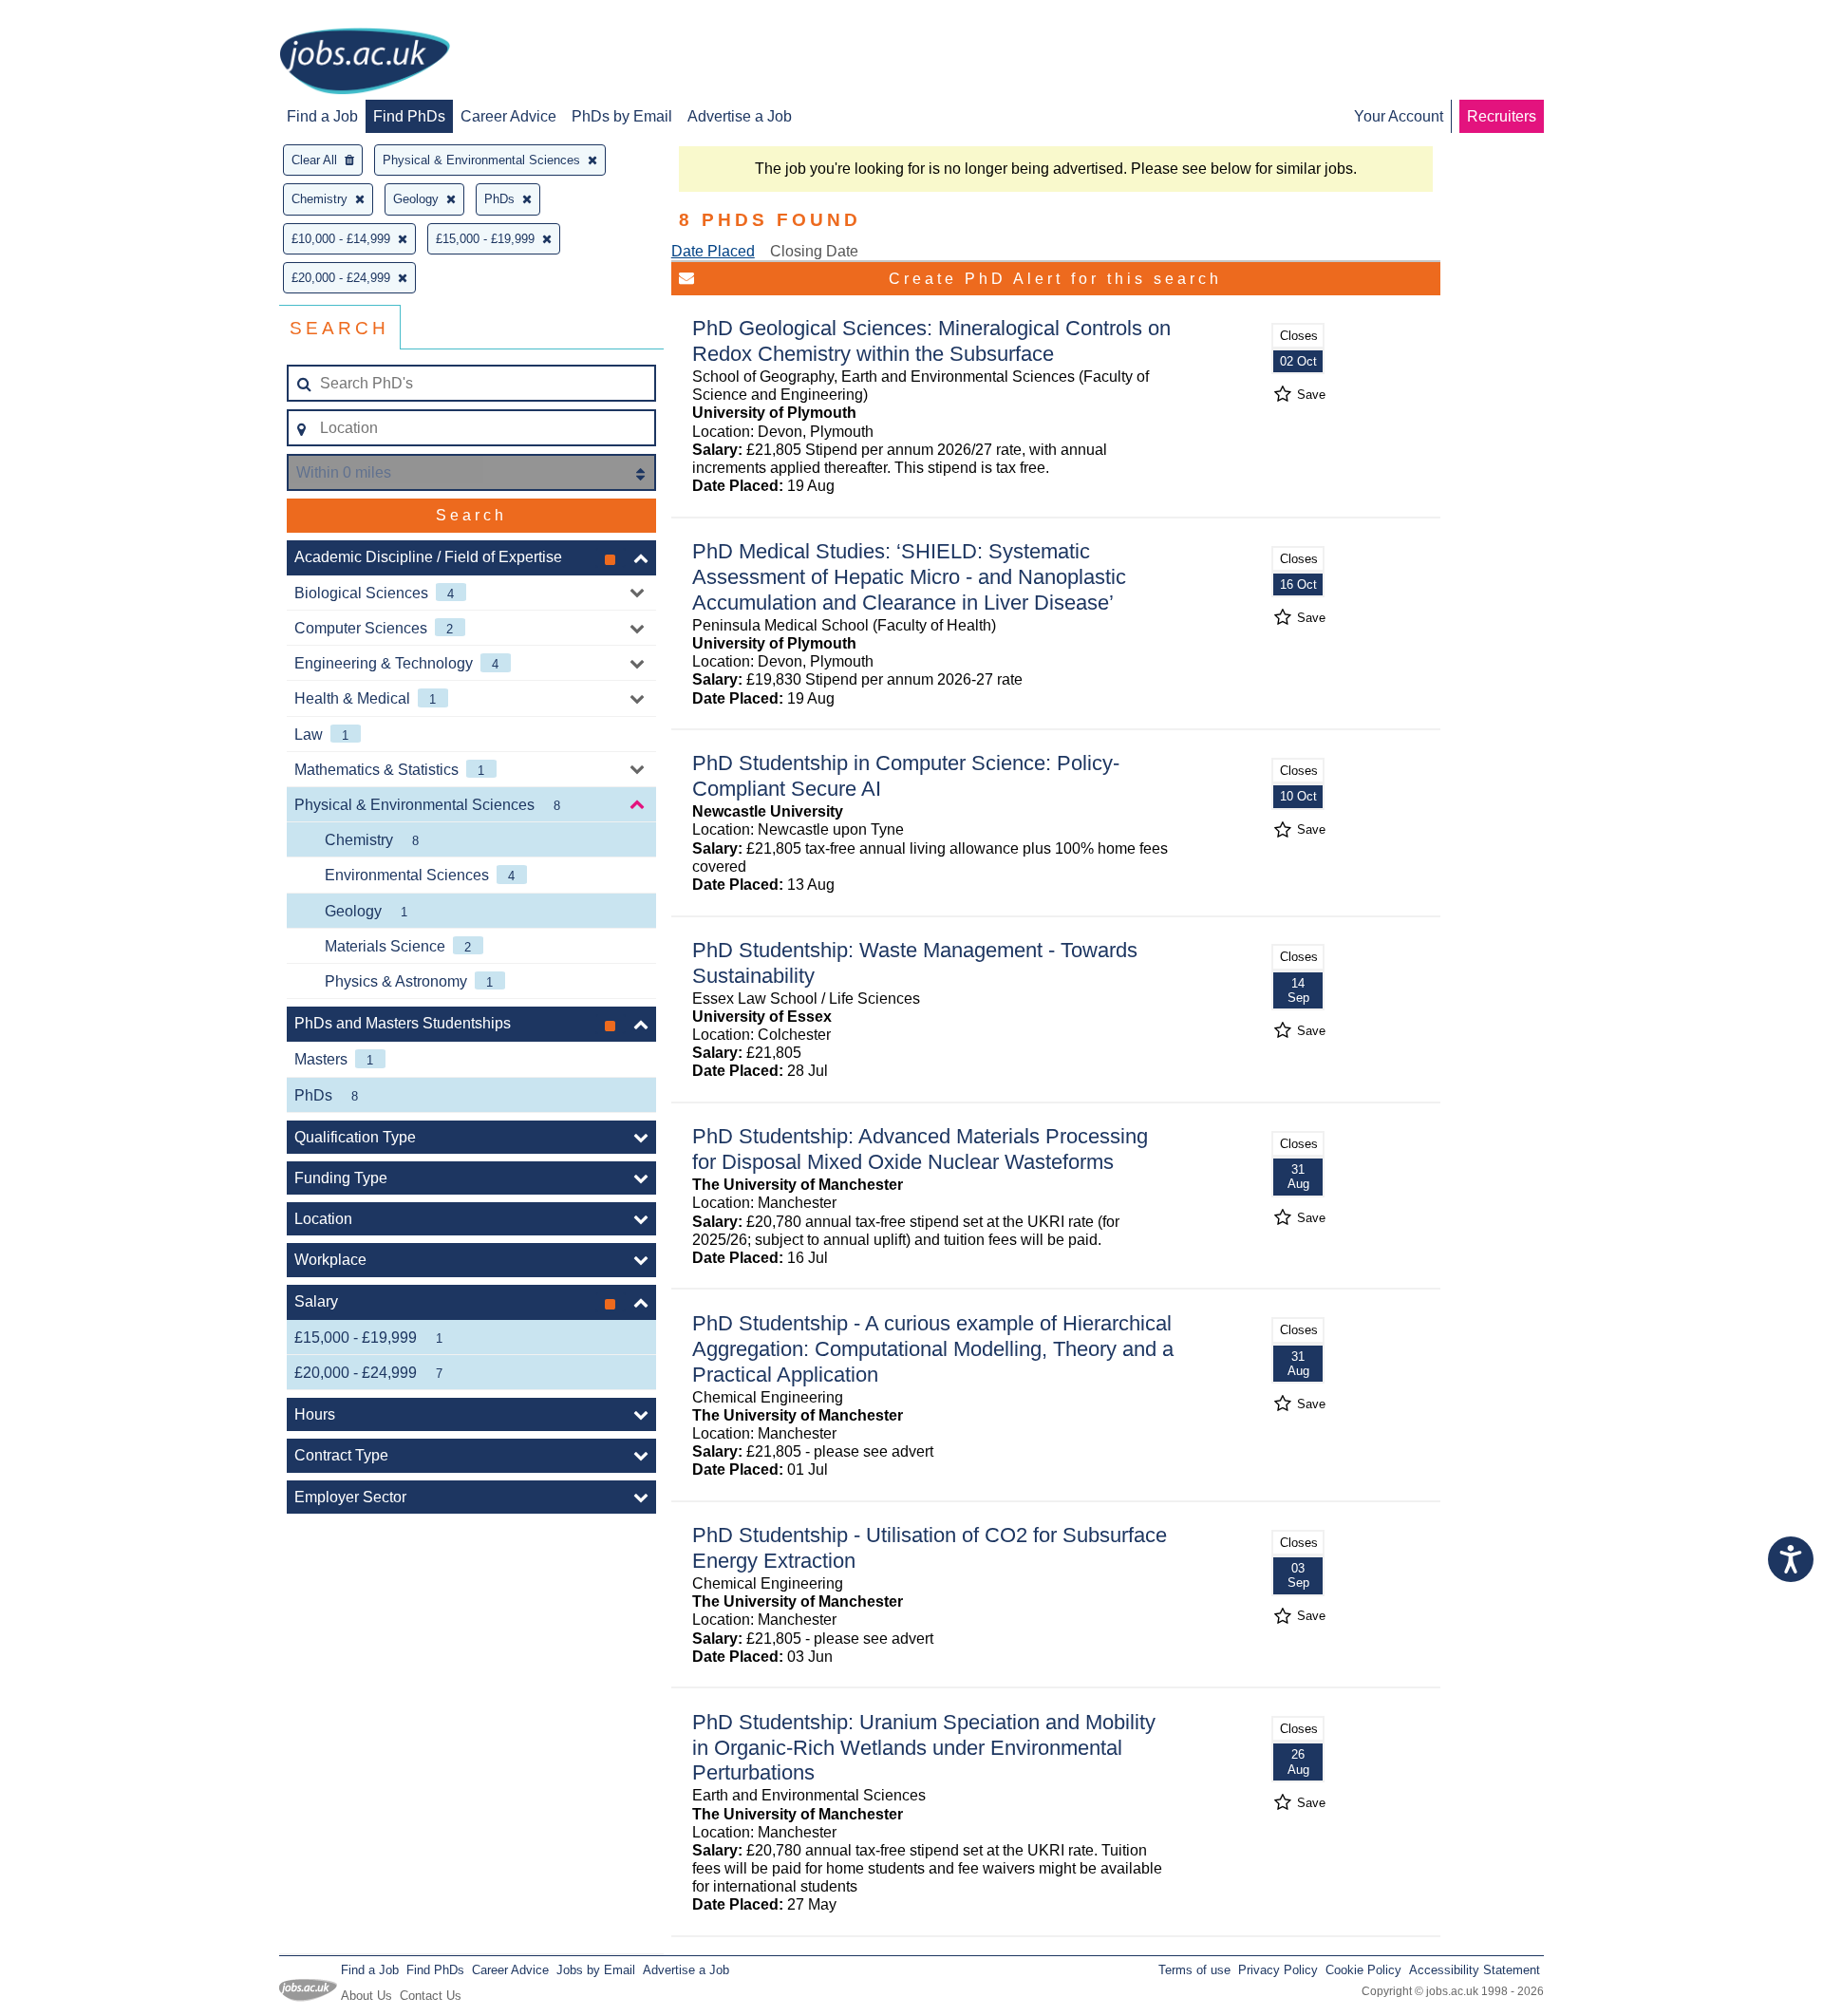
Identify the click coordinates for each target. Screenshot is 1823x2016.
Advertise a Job (740, 116)
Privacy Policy (1278, 1970)
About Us (366, 1996)
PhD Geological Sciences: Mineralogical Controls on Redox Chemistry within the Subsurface (931, 341)
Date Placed (713, 251)
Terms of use (1194, 1970)
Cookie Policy (1363, 1970)
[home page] (365, 63)
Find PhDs (409, 116)
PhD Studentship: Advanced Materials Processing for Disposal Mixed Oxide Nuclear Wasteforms (920, 1149)
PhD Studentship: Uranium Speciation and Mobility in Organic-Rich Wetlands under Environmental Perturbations (924, 1748)
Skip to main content (76, 17)
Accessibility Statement (1475, 1970)
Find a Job (322, 116)
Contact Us (431, 1996)
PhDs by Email (622, 116)
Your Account (1399, 116)
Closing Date (814, 251)
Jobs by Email (596, 1970)
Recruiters (1502, 116)
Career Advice (508, 116)
